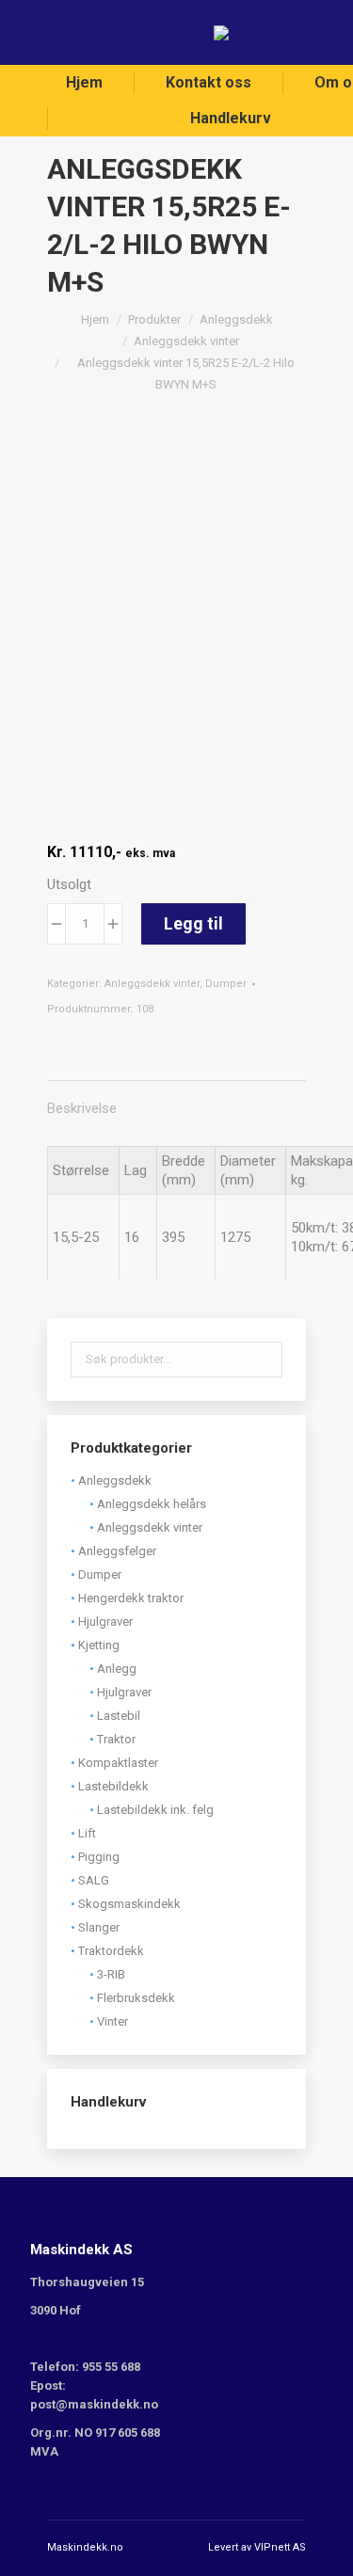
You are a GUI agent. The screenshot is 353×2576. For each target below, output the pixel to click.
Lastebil (119, 1716)
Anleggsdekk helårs (152, 1504)
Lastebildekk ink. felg (155, 1810)
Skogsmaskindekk (129, 1904)
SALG (94, 1880)
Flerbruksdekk (136, 1998)
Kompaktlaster (118, 1763)
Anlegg (117, 1669)
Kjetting (99, 1645)
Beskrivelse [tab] (82, 1108)
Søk (263, 1360)
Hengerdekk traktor (131, 1598)
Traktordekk (111, 1951)
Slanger (99, 1927)
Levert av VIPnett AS (257, 2547)
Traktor (116, 1739)
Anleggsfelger (117, 1551)
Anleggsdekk (115, 1480)
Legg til (193, 923)
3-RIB (111, 1974)
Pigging (99, 1857)
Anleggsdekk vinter (152, 984)
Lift (87, 1833)
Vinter (112, 2021)
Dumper (226, 984)
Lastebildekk (113, 1786)
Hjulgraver (105, 1622)
